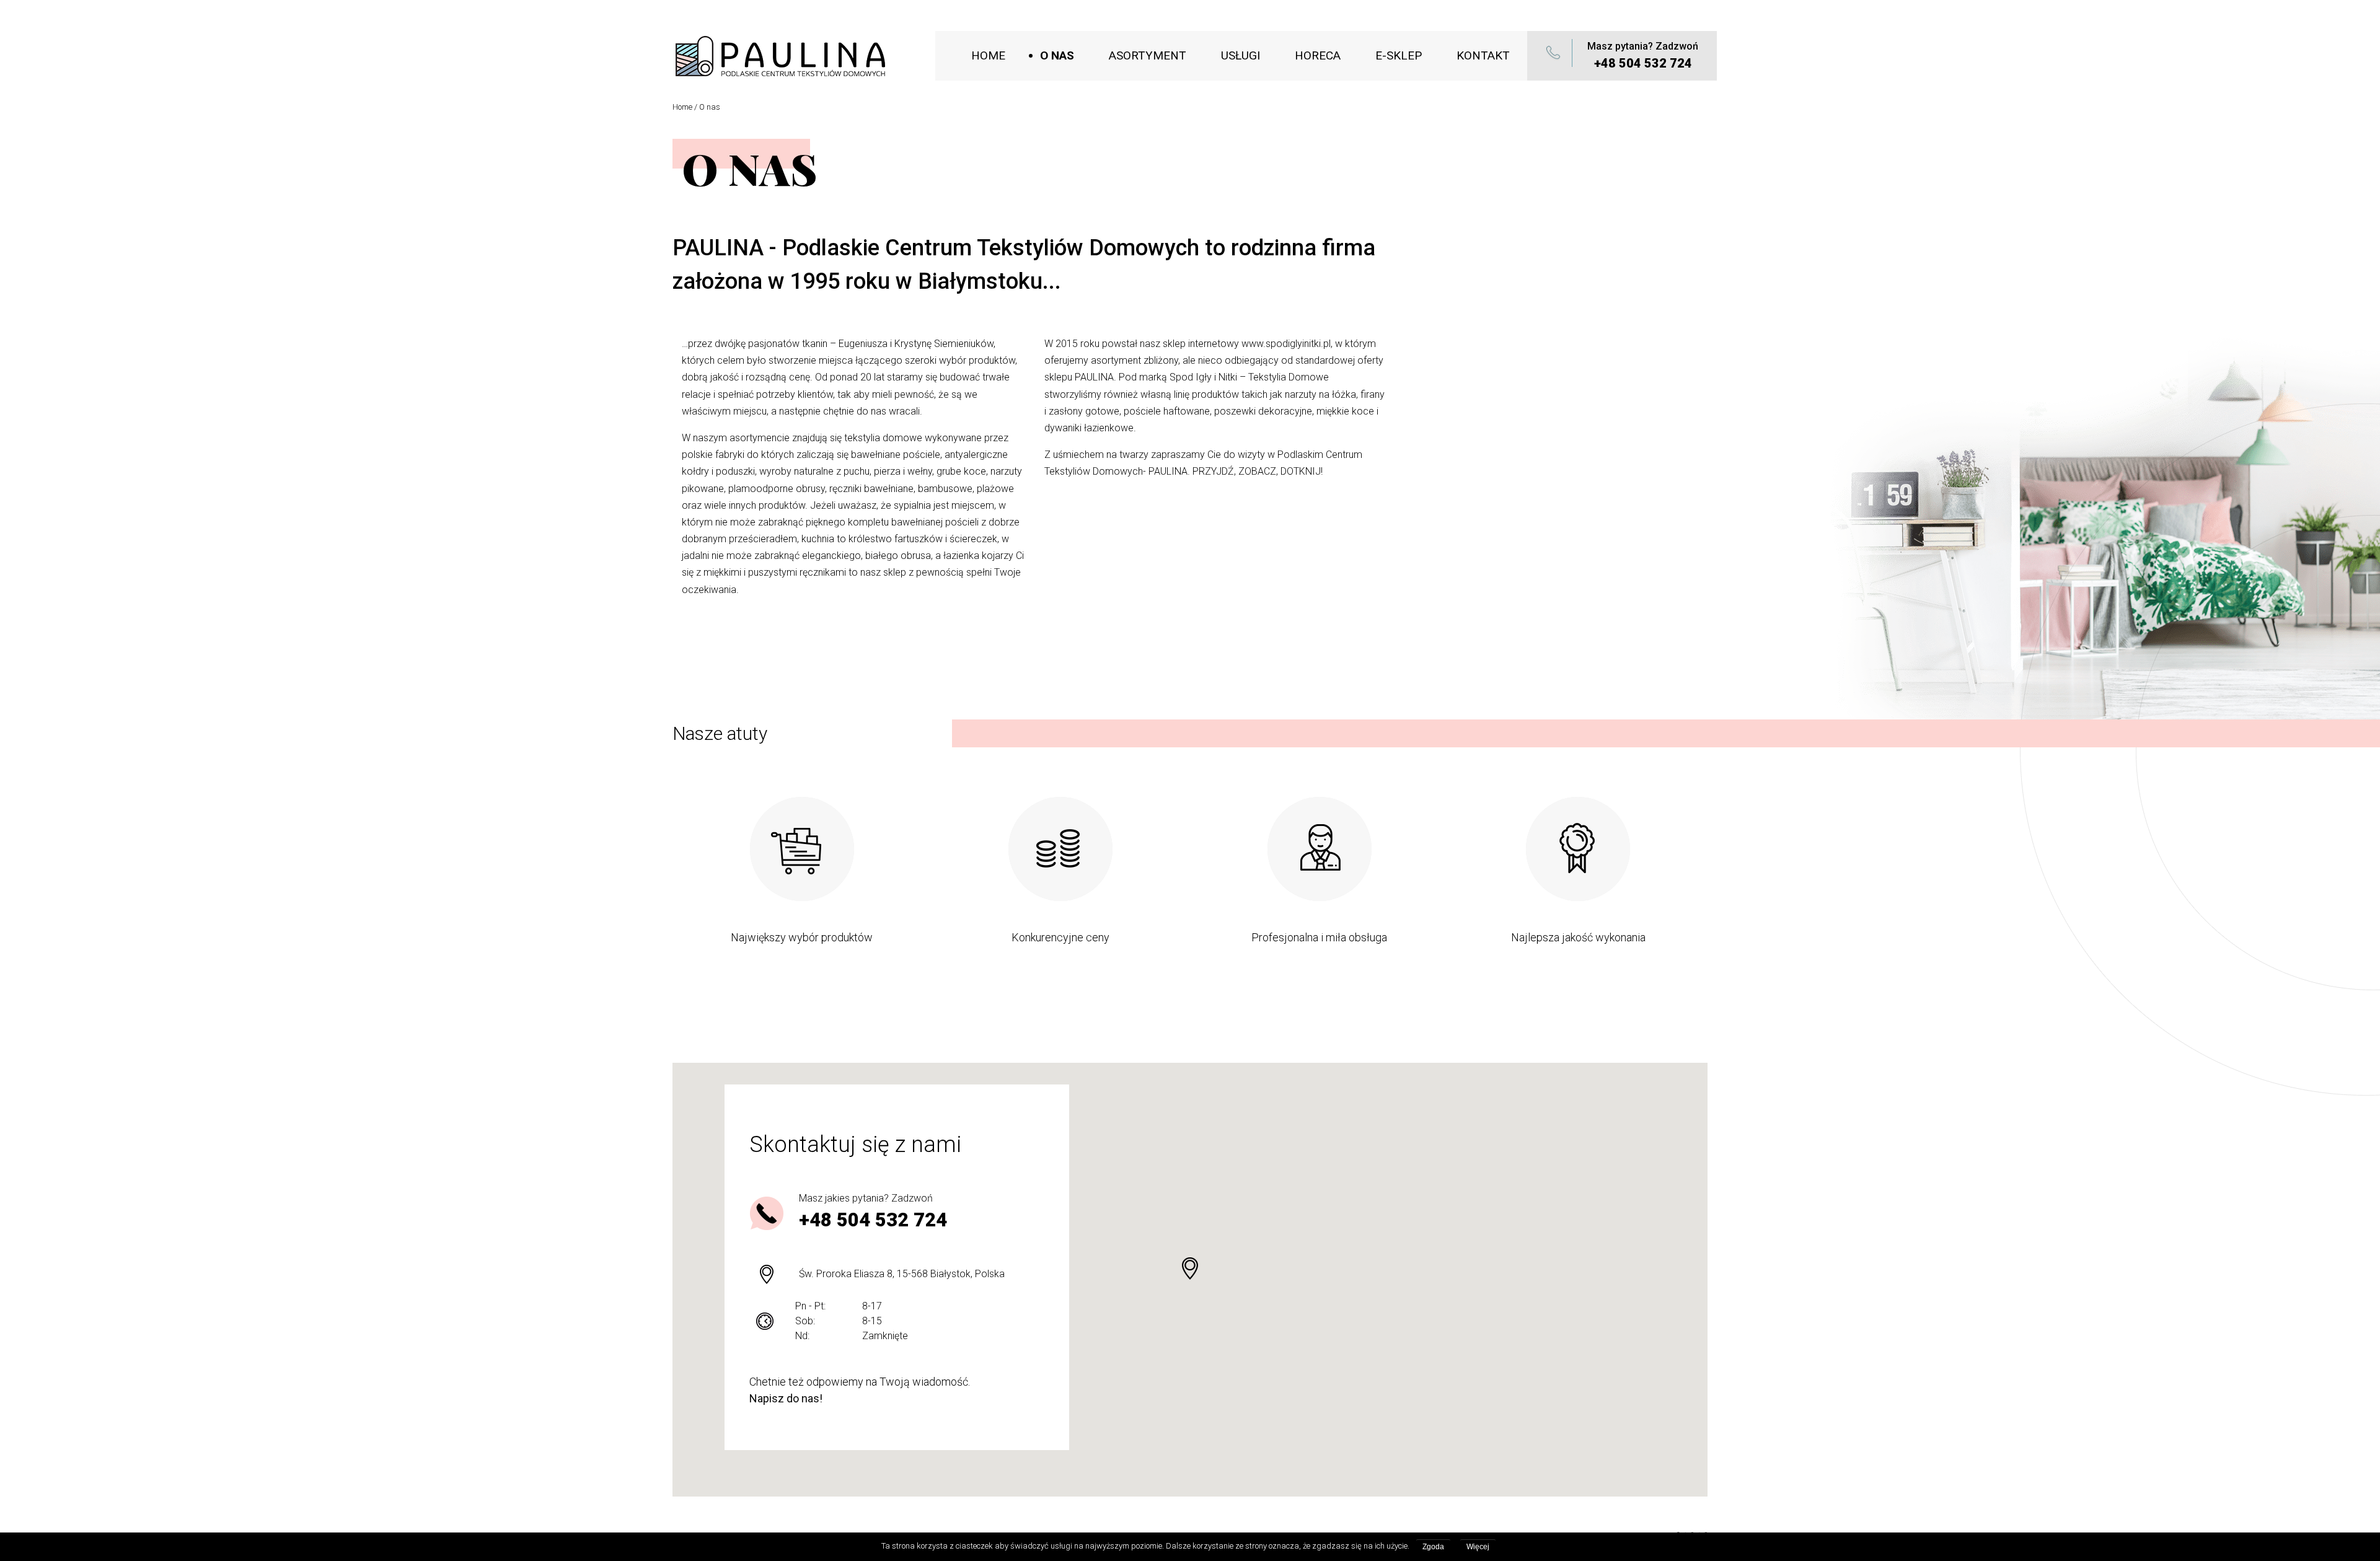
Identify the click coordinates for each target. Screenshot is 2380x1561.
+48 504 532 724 (1643, 63)
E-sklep (1399, 55)
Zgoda (1433, 1547)
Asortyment (1148, 55)
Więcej (1478, 1547)
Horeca (1318, 55)
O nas (1057, 55)
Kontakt (1483, 55)
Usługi (1241, 55)
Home (988, 55)
